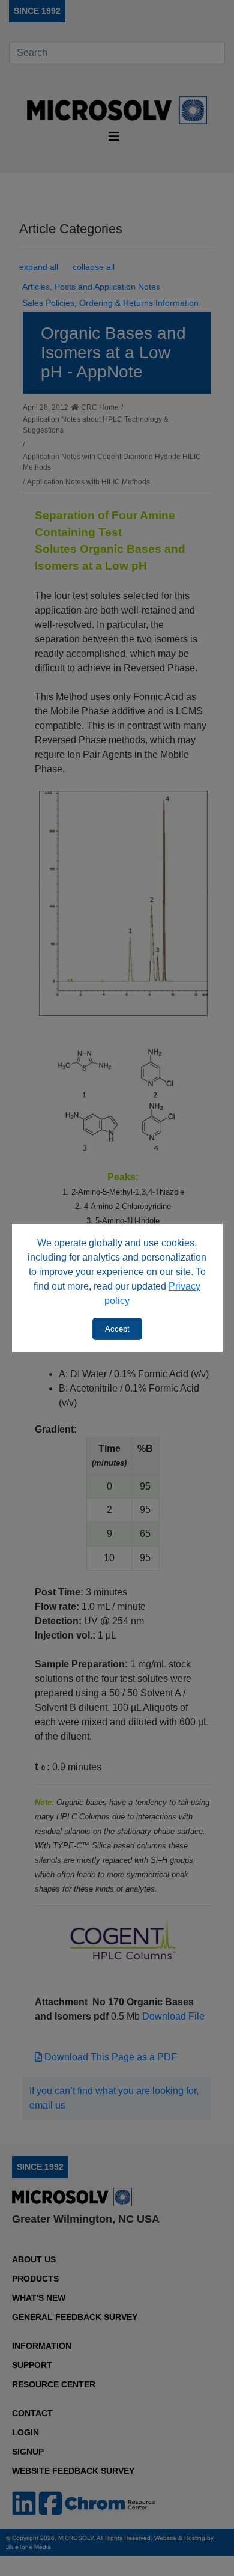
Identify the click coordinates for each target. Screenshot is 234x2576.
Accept (117, 1329)
